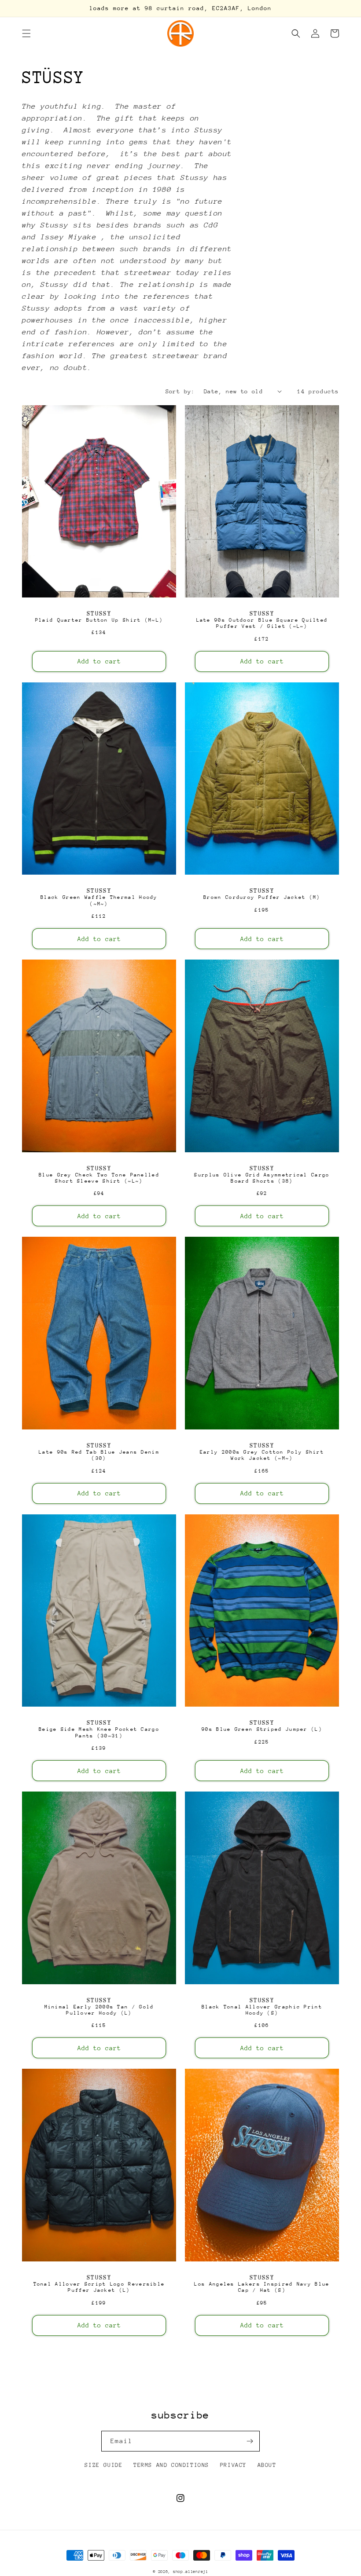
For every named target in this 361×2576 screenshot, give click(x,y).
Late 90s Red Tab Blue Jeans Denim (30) (99, 1455)
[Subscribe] (250, 2441)
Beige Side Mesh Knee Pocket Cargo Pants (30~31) (99, 1732)
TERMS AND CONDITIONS (171, 2465)
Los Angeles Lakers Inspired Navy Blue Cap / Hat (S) (262, 2287)
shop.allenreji (191, 2571)
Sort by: (180, 391)
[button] (26, 33)
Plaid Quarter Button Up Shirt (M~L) (99, 620)
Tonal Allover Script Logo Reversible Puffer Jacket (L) (99, 2287)
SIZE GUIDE (103, 2465)
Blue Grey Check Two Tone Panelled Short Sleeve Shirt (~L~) (99, 1178)
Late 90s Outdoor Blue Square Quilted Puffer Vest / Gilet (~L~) (262, 623)
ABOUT (267, 2465)
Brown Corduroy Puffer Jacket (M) (262, 897)
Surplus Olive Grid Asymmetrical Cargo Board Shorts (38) (262, 1178)
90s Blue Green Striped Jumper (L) (262, 1729)
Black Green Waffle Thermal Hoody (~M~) (99, 900)
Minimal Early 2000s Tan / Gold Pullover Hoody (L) (99, 2010)
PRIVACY (233, 2465)
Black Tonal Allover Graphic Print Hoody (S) (262, 2010)
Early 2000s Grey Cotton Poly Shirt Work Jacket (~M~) (262, 1455)
